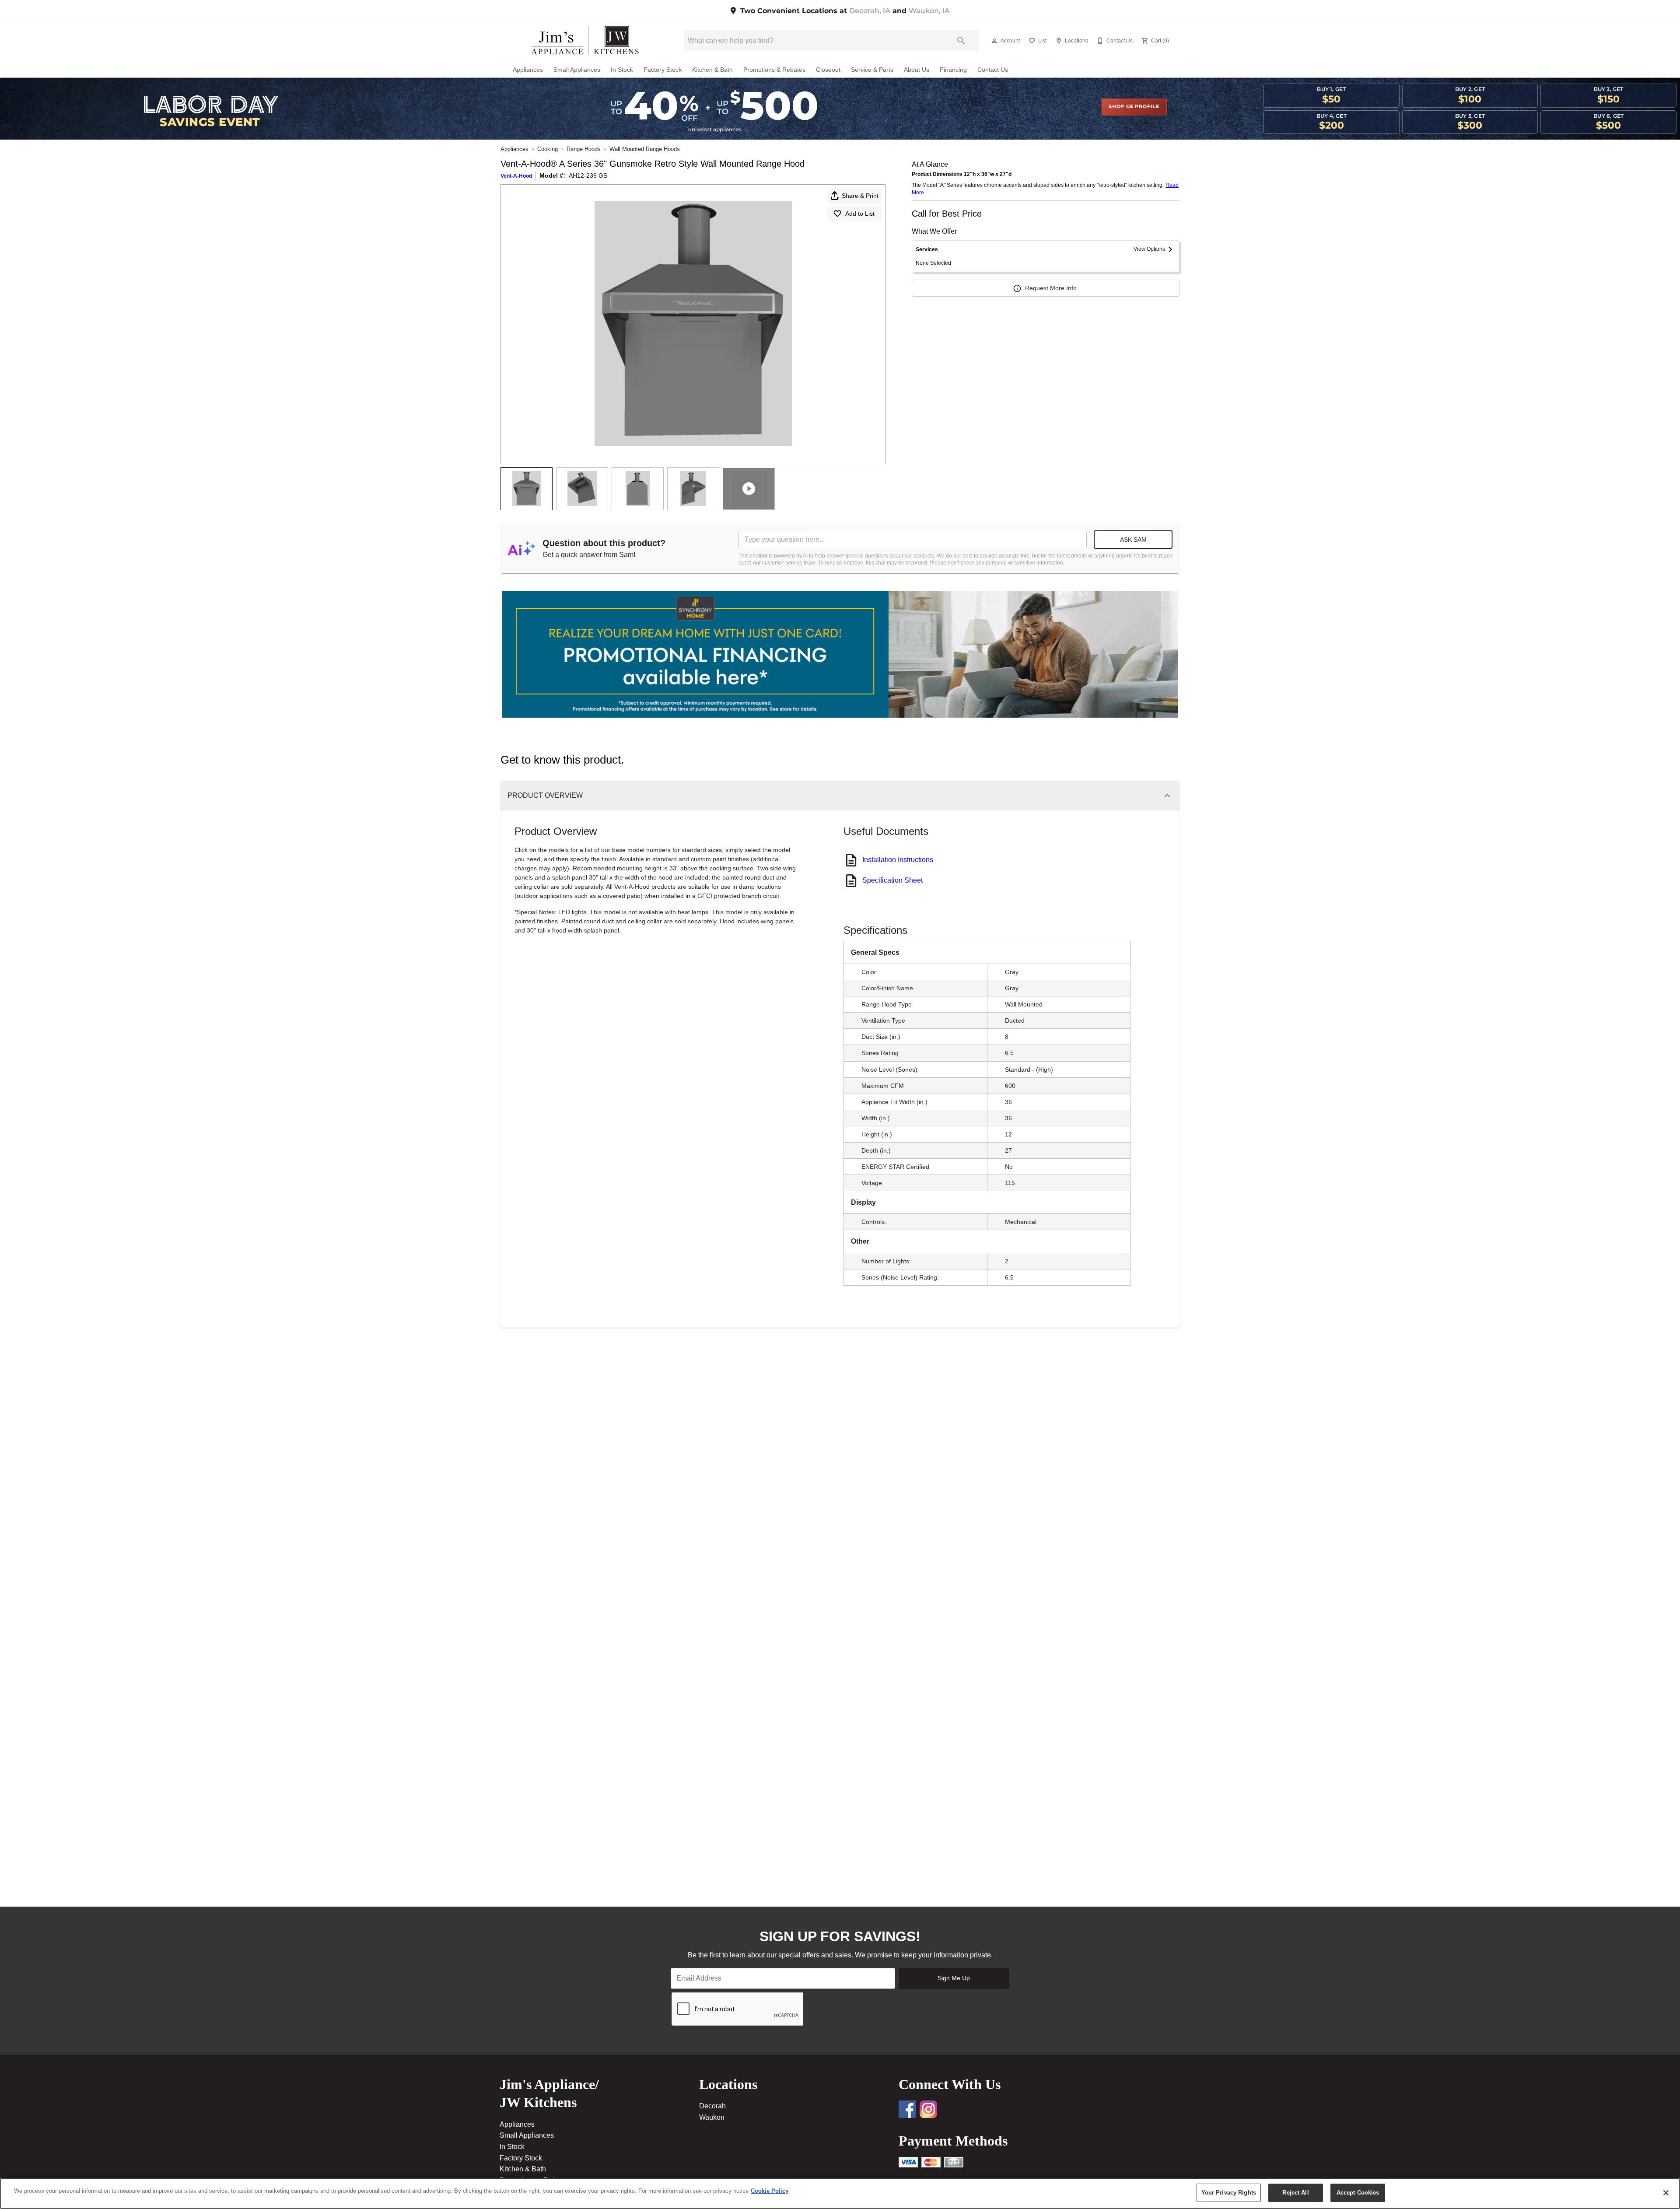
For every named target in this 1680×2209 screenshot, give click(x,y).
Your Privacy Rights (1229, 2193)
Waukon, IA (929, 11)
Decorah (712, 2106)
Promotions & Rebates (774, 70)
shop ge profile (1134, 107)
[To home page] (585, 41)
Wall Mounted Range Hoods (645, 149)
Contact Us (993, 70)
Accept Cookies (1358, 2193)
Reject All (1295, 2193)
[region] (840, 2193)
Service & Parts (872, 70)
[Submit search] (961, 41)
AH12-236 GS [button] (588, 175)
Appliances (528, 70)
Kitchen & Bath (712, 70)
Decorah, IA (870, 11)
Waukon (712, 2117)
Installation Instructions (898, 860)
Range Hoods (584, 149)
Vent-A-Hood (516, 176)
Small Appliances (577, 70)
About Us (917, 70)
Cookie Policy (770, 2191)
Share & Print (860, 196)
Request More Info (1051, 288)
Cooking (548, 149)
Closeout (828, 70)
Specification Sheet (892, 880)
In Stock (622, 70)
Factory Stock (663, 70)
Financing (953, 70)
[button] (994, 41)
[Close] (1666, 2193)
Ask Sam (1133, 540)
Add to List (860, 214)
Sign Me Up (954, 1978)
